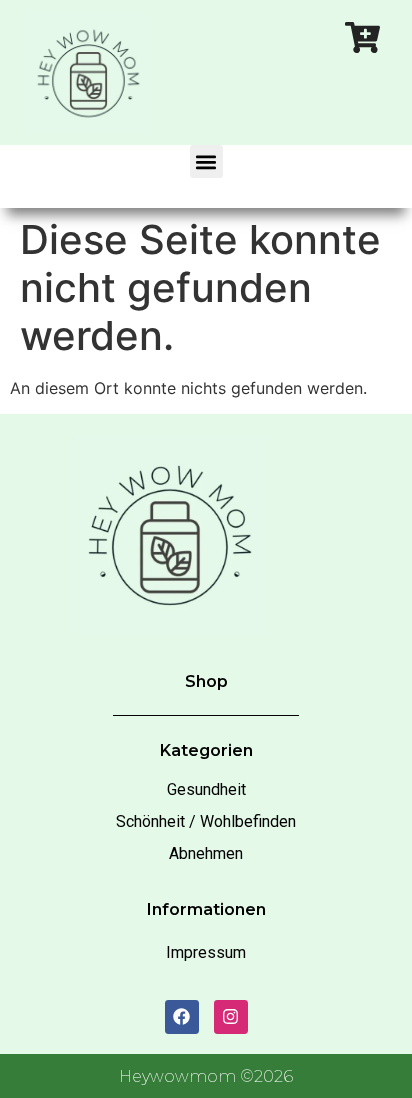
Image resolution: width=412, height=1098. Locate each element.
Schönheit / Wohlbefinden (206, 821)
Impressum (206, 952)
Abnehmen (206, 853)
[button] (206, 161)
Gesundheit (206, 789)
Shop (206, 681)
